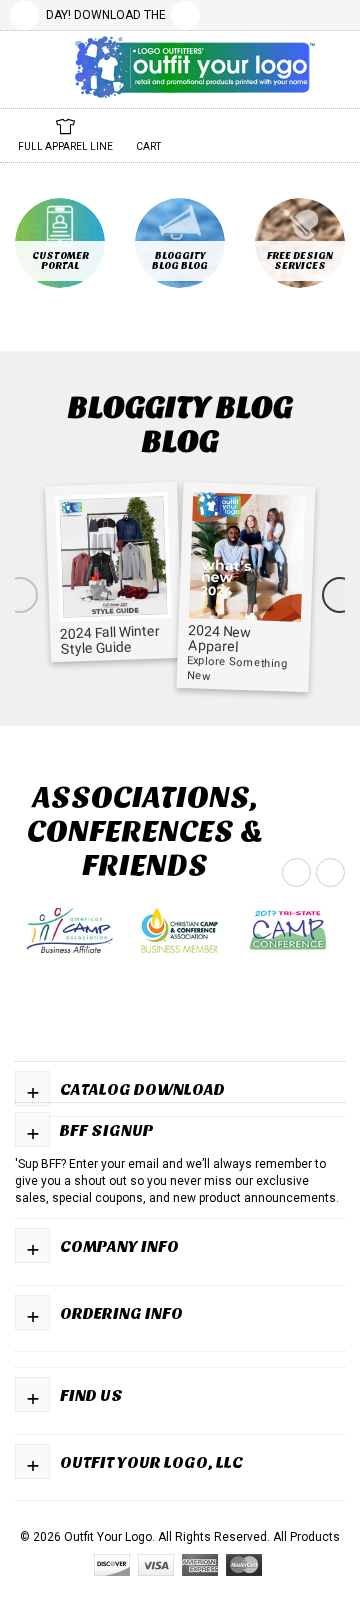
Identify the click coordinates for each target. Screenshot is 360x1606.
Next (185, 15)
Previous (24, 15)
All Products (306, 1537)
